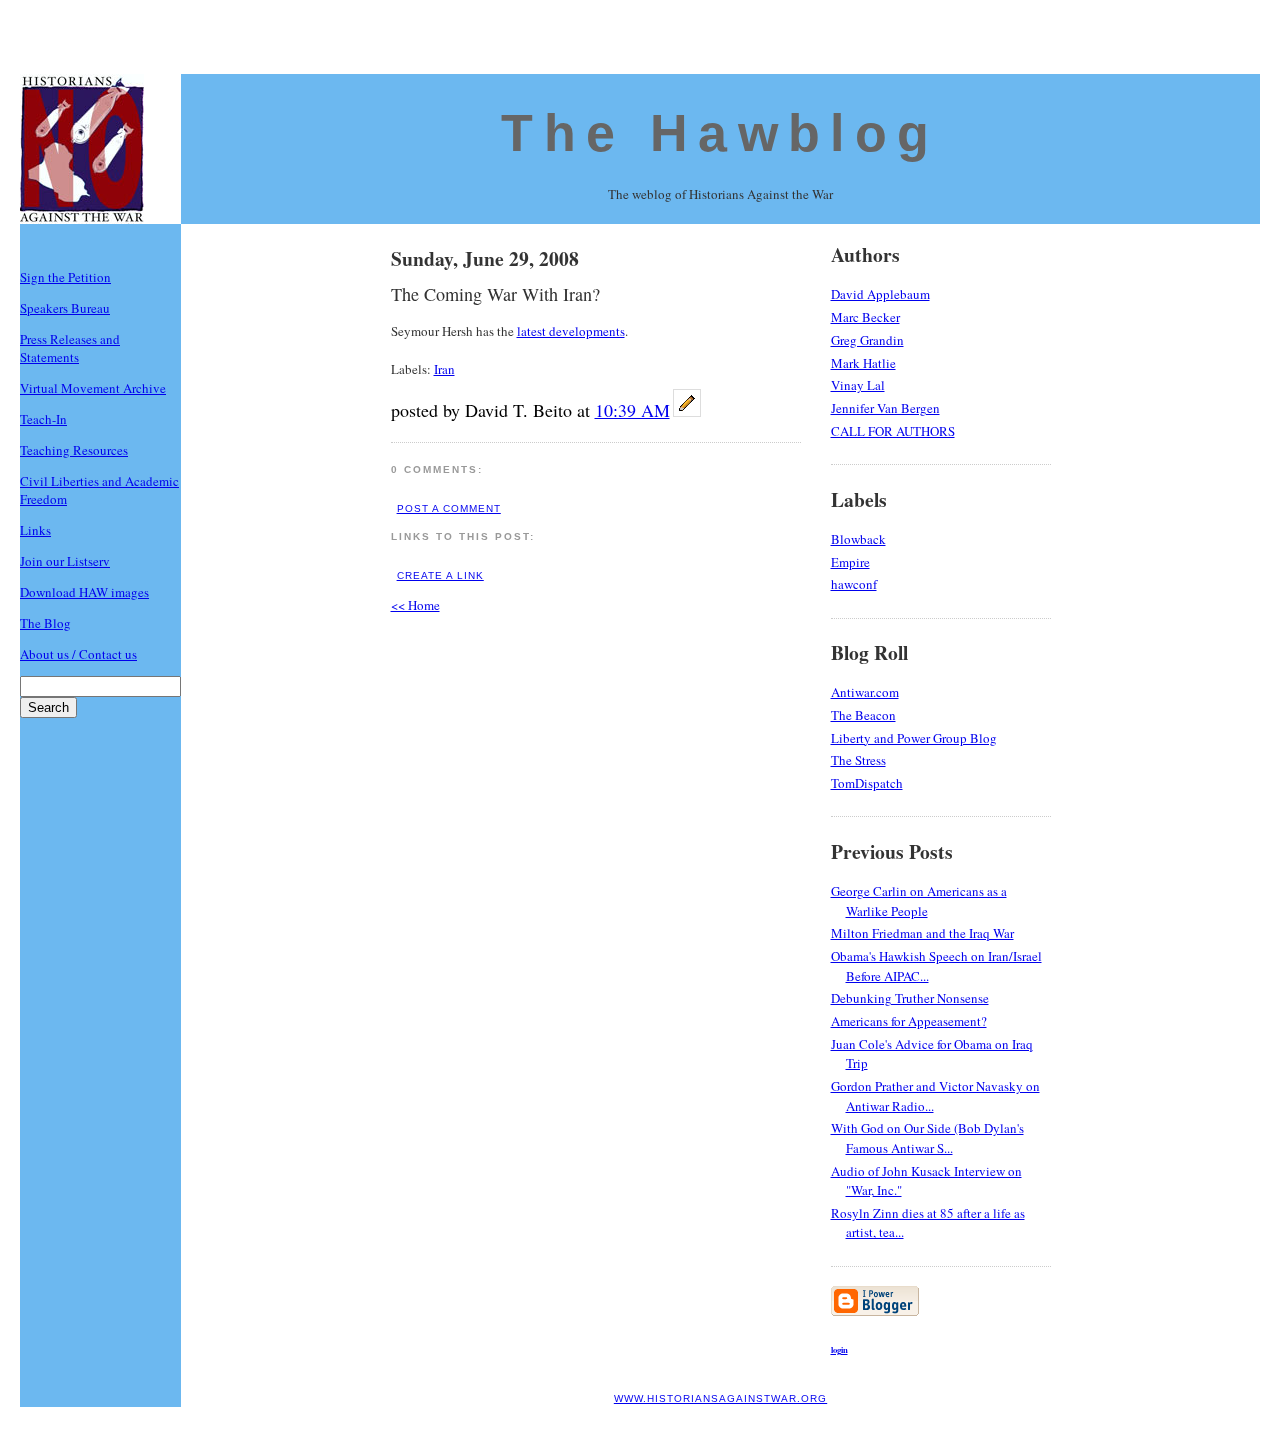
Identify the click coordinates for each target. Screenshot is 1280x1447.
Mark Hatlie (863, 363)
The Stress (858, 760)
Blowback (858, 539)
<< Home (415, 605)
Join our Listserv (65, 561)
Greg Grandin (867, 340)
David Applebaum (880, 294)
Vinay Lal (858, 385)
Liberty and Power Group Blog (914, 738)
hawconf (854, 584)
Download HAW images (84, 592)
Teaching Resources (74, 450)
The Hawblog (720, 133)
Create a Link (440, 575)
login (839, 1349)
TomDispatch (867, 783)
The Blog (45, 623)
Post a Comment (449, 508)
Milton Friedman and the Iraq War (922, 933)
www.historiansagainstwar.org (720, 1398)
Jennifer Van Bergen (885, 408)
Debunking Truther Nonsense (910, 998)
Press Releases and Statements (70, 348)
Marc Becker (865, 317)
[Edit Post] (687, 412)
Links (35, 530)
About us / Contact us (78, 654)
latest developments (571, 331)
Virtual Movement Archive (93, 388)
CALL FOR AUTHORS (893, 431)
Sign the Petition (65, 277)
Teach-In (43, 419)
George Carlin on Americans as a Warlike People (919, 901)
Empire (850, 562)
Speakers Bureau (65, 308)
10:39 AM (632, 410)
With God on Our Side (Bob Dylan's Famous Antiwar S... (927, 1138)
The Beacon (863, 715)
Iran (444, 369)
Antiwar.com (865, 692)
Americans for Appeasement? (909, 1021)
